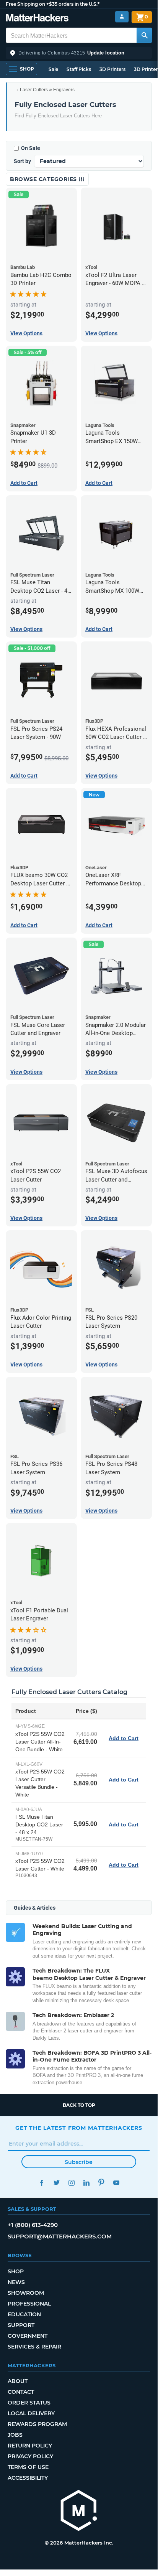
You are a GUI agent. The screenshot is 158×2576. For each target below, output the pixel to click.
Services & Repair (34, 2347)
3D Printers (112, 69)
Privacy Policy (30, 2456)
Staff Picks (79, 69)
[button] (79, 53)
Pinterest (101, 2183)
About (18, 2381)
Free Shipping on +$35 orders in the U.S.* (53, 4)
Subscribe (79, 2162)
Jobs (15, 2435)
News (16, 2282)
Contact (21, 2392)
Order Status (29, 2403)
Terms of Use (28, 2467)
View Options (26, 333)
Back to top (79, 2105)
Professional (29, 2304)
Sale (53, 69)
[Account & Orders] (122, 17)
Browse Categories (44, 179)
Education (24, 2314)
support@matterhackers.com (60, 2236)
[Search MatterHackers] (144, 35)
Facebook (42, 2183)
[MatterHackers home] (37, 19)
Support (21, 2325)
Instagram (71, 2183)
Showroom (26, 2293)
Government (28, 2336)
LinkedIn (86, 2183)
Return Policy (30, 2446)
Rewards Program (37, 2424)
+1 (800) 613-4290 (33, 2225)
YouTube (116, 2183)
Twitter (56, 2183)
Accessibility (28, 2478)
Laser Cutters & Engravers (47, 90)
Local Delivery (31, 2413)
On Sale (31, 148)
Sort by (22, 161)
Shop (16, 2271)
